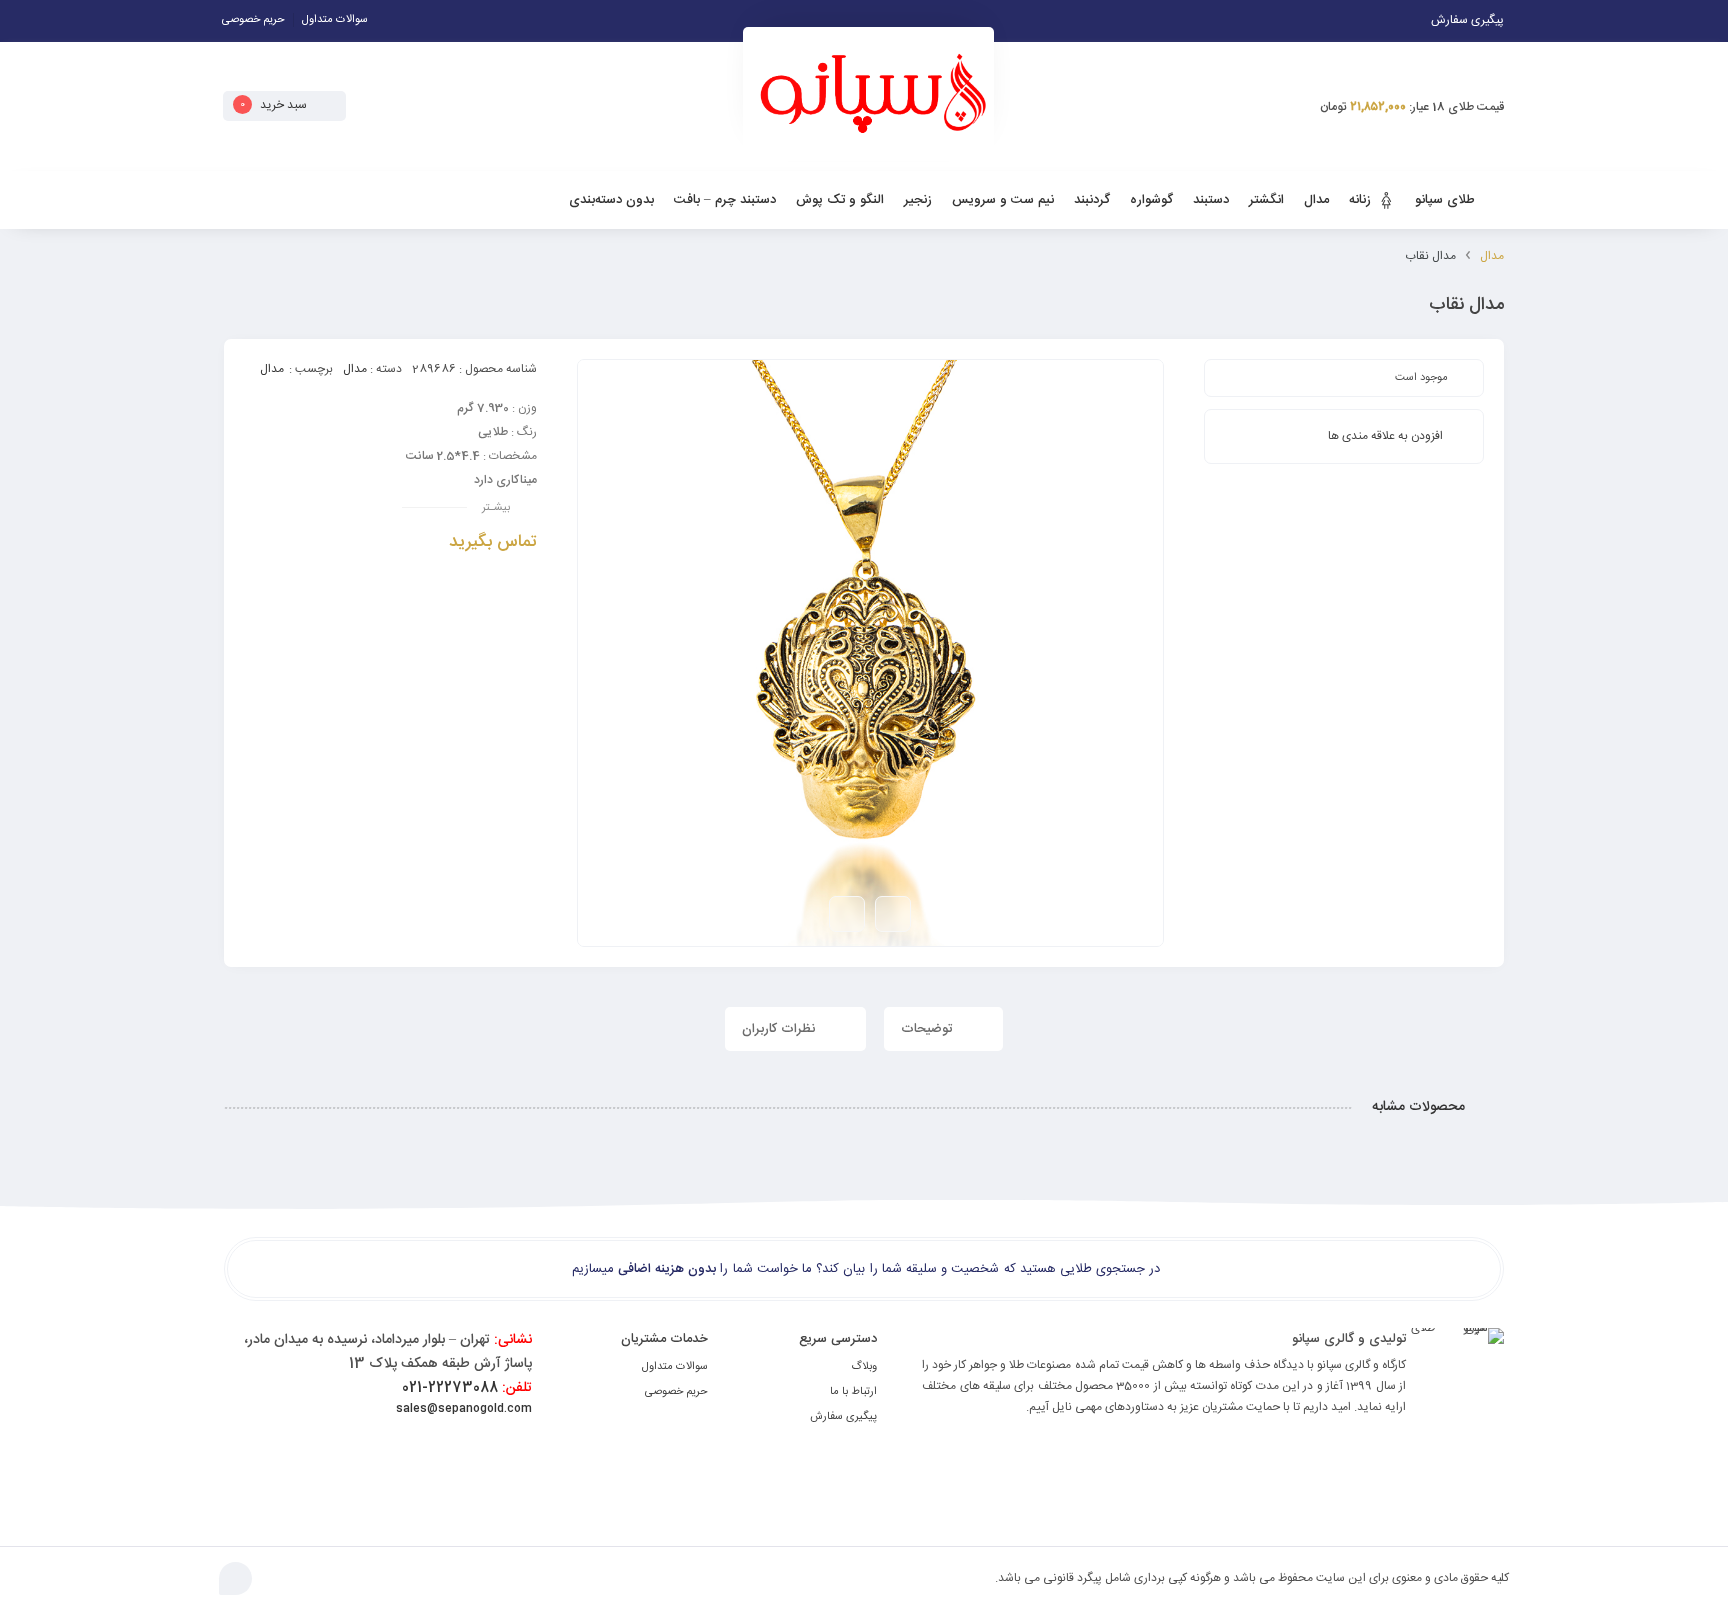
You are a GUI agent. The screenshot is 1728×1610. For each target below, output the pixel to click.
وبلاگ (864, 1367)
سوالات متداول (335, 20)
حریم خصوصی (253, 20)
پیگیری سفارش (843, 1417)
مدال (1492, 256)
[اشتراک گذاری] (847, 914)
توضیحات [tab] (928, 1029)
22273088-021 (467, 1388)
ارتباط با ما (853, 1392)
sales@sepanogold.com (464, 1409)
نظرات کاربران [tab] (780, 1029)
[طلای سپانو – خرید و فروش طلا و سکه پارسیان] (868, 102)
